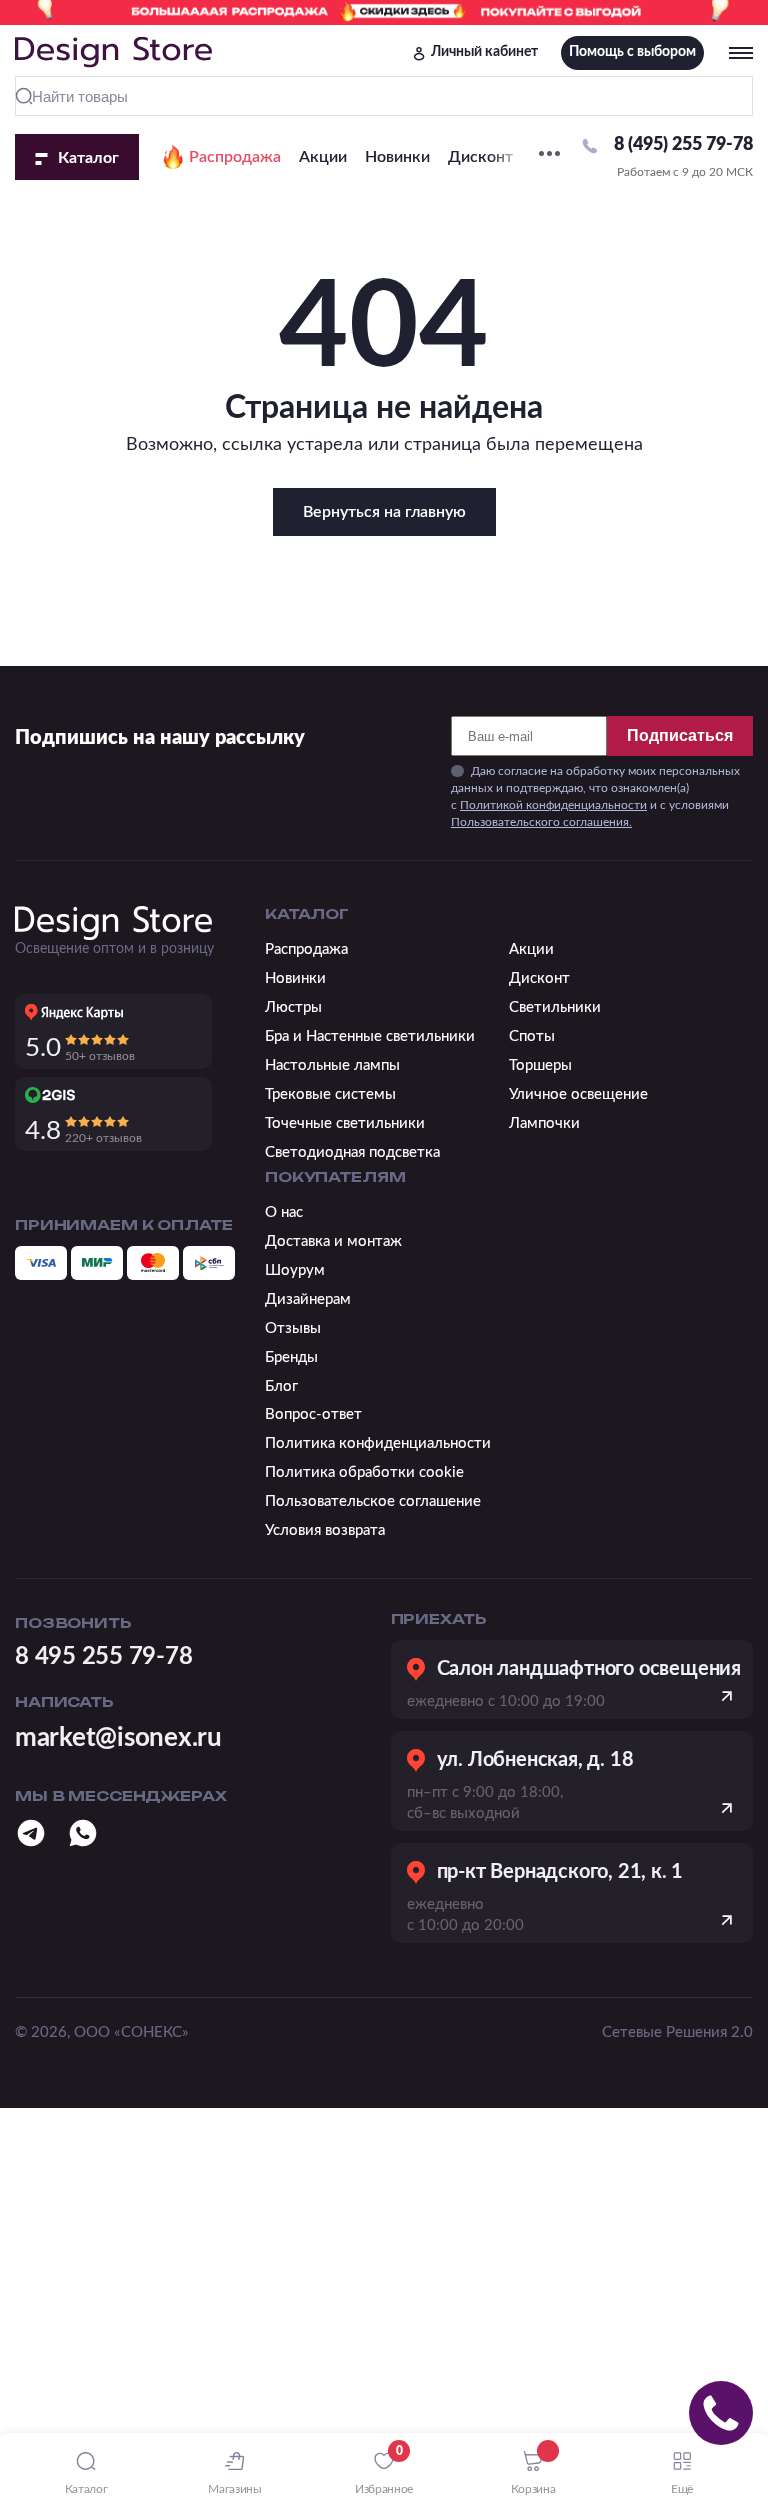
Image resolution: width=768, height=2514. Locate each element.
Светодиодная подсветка (352, 1152)
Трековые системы (330, 1094)
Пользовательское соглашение (373, 1501)
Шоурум (295, 1270)
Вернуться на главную (384, 512)
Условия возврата (325, 1530)
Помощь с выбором (632, 52)
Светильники (555, 1007)
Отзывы (293, 1328)
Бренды (291, 1357)
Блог (281, 1386)
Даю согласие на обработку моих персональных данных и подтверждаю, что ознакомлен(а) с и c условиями (595, 796)
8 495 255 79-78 (103, 1657)
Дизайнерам (308, 1299)
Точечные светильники (345, 1123)
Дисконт (480, 157)
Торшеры (540, 1065)
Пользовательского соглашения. (541, 822)
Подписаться (680, 735)
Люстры (293, 1007)
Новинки (397, 157)
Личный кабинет (484, 52)
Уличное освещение (578, 1094)
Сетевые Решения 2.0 (677, 2032)
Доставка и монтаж (333, 1241)
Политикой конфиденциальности (553, 805)
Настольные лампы (332, 1065)
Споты (532, 1036)
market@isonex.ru (118, 1738)
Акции (323, 157)
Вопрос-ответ (313, 1414)
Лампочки (544, 1123)
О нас (284, 1212)
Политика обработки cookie (364, 1472)
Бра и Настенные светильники (370, 1036)
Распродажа (235, 157)
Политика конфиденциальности (378, 1443)
